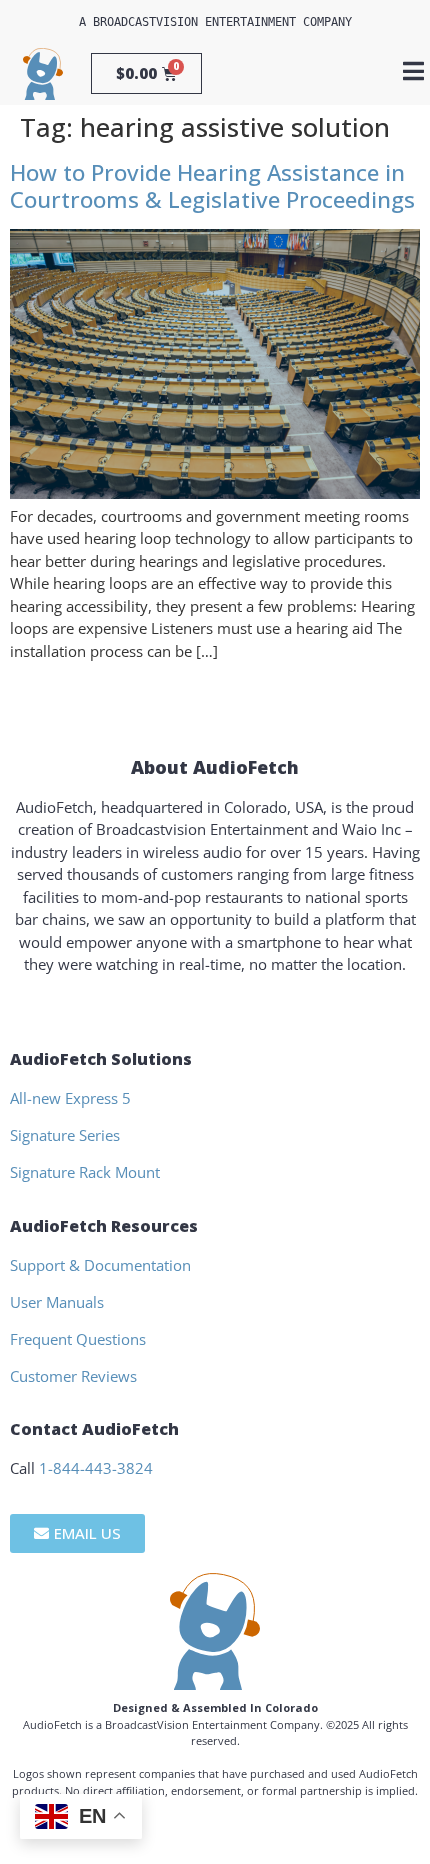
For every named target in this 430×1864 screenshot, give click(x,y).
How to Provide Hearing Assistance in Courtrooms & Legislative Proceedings (212, 186)
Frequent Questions (78, 1339)
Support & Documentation (100, 1265)
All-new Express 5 (70, 1098)
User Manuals (57, 1302)
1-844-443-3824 (96, 1468)
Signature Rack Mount (85, 1172)
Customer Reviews (73, 1376)
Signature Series (65, 1135)
